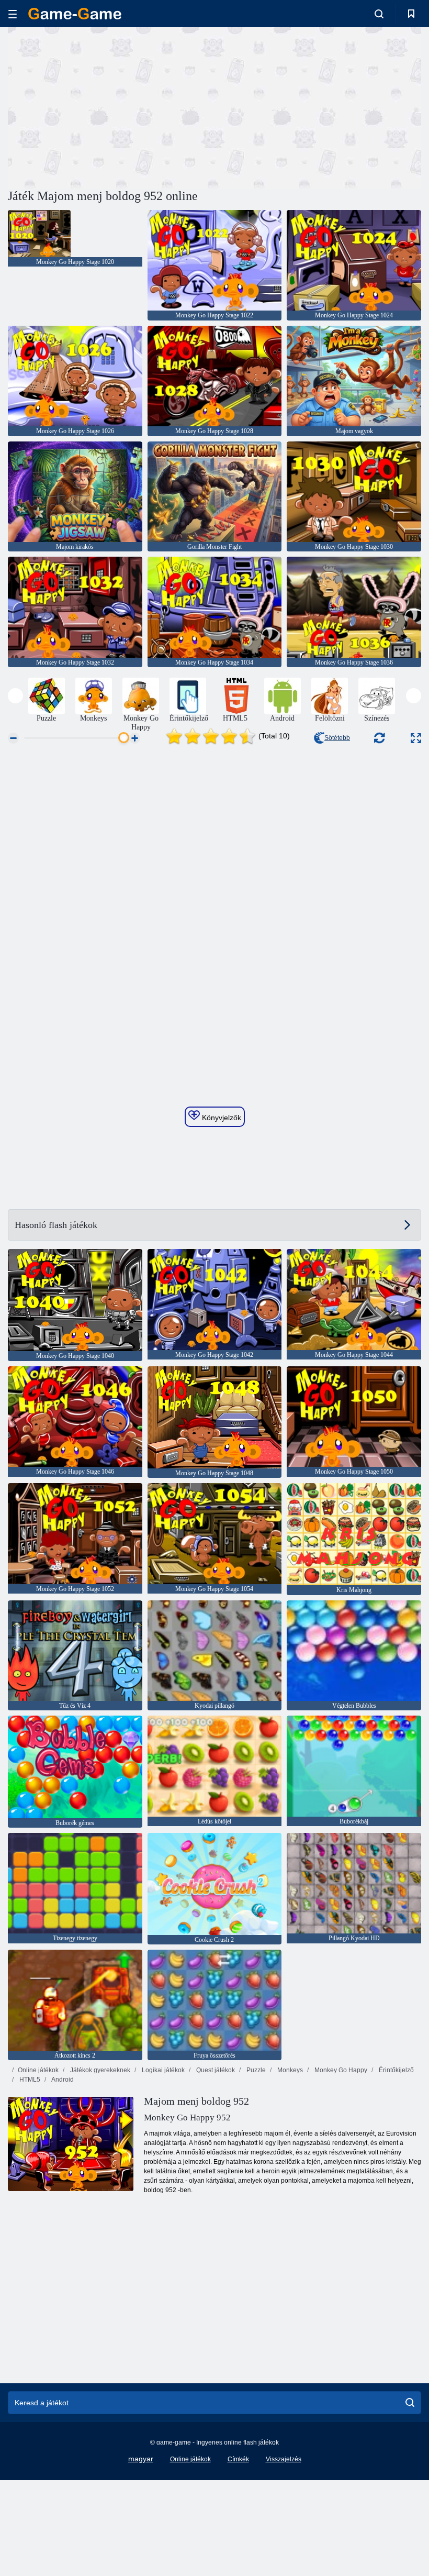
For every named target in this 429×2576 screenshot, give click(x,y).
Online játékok (38, 2070)
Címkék (238, 2459)
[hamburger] (13, 14)
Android (62, 2080)
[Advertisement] (111, 106)
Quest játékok (215, 2070)
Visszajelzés (284, 2459)
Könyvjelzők (221, 1118)
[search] (410, 2403)
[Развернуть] (416, 738)
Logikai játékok (162, 2070)
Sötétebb (337, 738)
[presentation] (15, 696)
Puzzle (255, 2070)
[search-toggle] (379, 14)
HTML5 (29, 2080)
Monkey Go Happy (340, 2070)
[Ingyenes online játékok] (75, 14)
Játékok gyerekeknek (99, 2070)
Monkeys (289, 2070)
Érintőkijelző (396, 2070)
